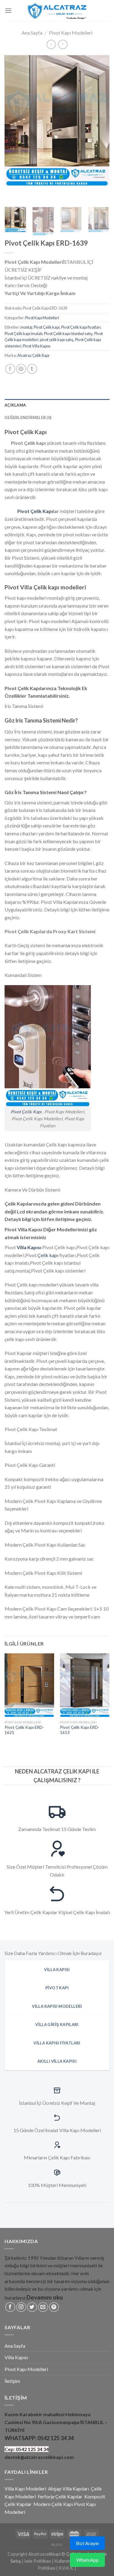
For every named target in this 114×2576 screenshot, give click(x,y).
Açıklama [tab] (15, 405)
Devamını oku (45, 2297)
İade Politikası (38, 2561)
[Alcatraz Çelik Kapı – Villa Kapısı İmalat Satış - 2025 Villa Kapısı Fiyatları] (57, 10)
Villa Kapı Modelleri (25, 2489)
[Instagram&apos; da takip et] (21, 2307)
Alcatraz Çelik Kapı (33, 355)
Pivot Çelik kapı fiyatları (81, 327)
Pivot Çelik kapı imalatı (24, 334)
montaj (26, 327)
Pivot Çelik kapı (47, 327)
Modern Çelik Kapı (53, 2504)
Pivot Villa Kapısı (37, 346)
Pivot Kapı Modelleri (71, 33)
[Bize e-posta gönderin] (43, 2307)
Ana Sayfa (32, 33)
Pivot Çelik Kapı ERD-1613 (80, 1730)
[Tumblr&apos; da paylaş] (32, 369)
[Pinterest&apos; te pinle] (21, 369)
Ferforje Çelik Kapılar (60, 2496)
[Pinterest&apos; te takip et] (54, 2307)
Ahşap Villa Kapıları (69, 2489)
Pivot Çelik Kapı (35, 511)
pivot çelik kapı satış (57, 340)
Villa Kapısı (16, 2357)
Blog (57, 2545)
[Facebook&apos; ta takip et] (10, 2307)
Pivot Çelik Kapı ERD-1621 (24, 1730)
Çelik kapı (48, 1255)
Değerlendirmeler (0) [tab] (28, 418)
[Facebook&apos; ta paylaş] (10, 369)
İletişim (12, 2381)
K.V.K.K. (66, 2568)
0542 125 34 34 (55, 2438)
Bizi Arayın (87, 2543)
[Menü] (8, 10)
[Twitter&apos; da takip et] (32, 2307)
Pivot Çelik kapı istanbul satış (68, 334)
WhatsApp (88, 2560)
